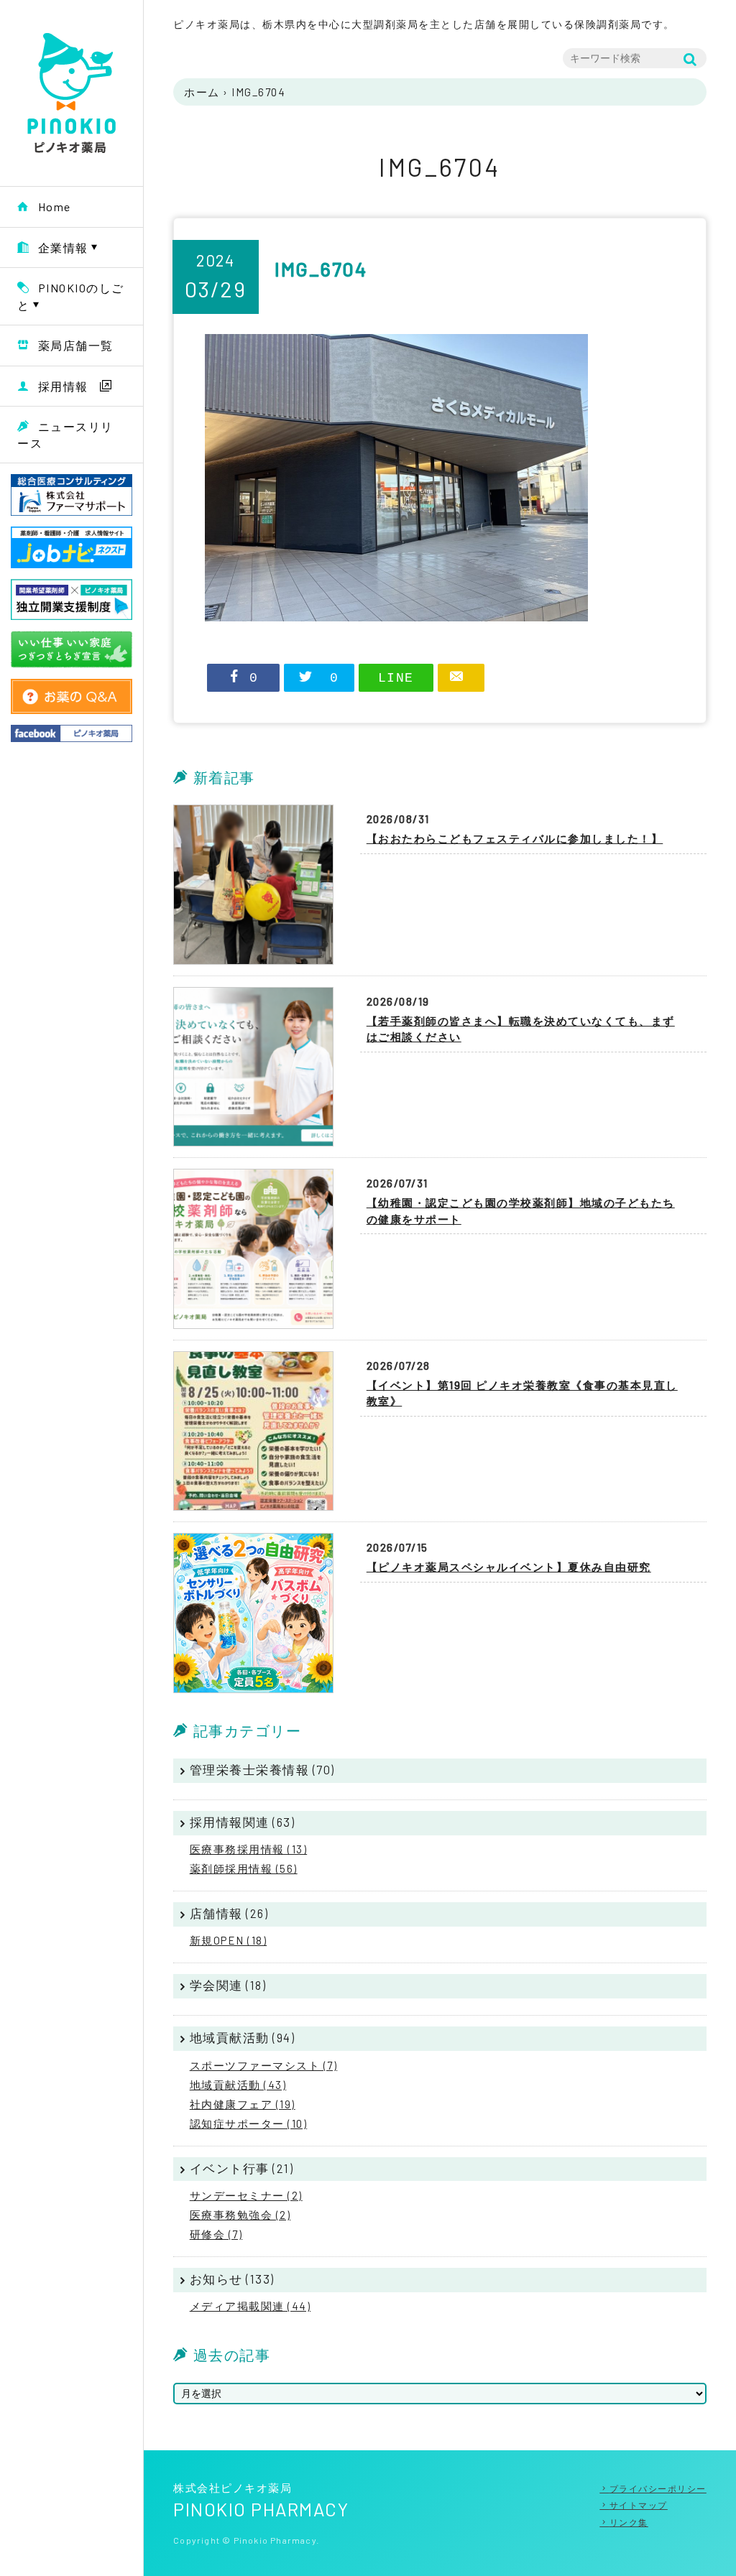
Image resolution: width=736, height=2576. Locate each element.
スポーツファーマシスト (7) (264, 2065)
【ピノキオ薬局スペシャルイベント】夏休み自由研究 (509, 1567)
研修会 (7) (216, 2234)
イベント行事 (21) (242, 2168)
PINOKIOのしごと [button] (71, 296)
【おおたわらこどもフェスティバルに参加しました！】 (515, 838)
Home (55, 207)
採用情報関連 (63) (243, 1822)
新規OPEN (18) (229, 1940)
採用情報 (63, 386)
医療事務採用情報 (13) (249, 1849)
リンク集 (629, 2522)
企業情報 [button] (63, 247)
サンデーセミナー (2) (246, 2195)
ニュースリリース (65, 435)
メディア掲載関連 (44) (250, 2306)
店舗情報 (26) (229, 1913)
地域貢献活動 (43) (238, 2085)
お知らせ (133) (232, 2279)
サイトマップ (639, 2505)
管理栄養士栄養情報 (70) (262, 1769)
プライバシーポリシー (658, 2488)
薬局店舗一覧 (76, 345)
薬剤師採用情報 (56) (244, 1868)
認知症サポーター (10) (249, 2123)
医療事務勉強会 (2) (240, 2215)
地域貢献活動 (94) (243, 2037)
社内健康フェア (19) (243, 2104)
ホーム (202, 92)
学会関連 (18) (228, 1985)
